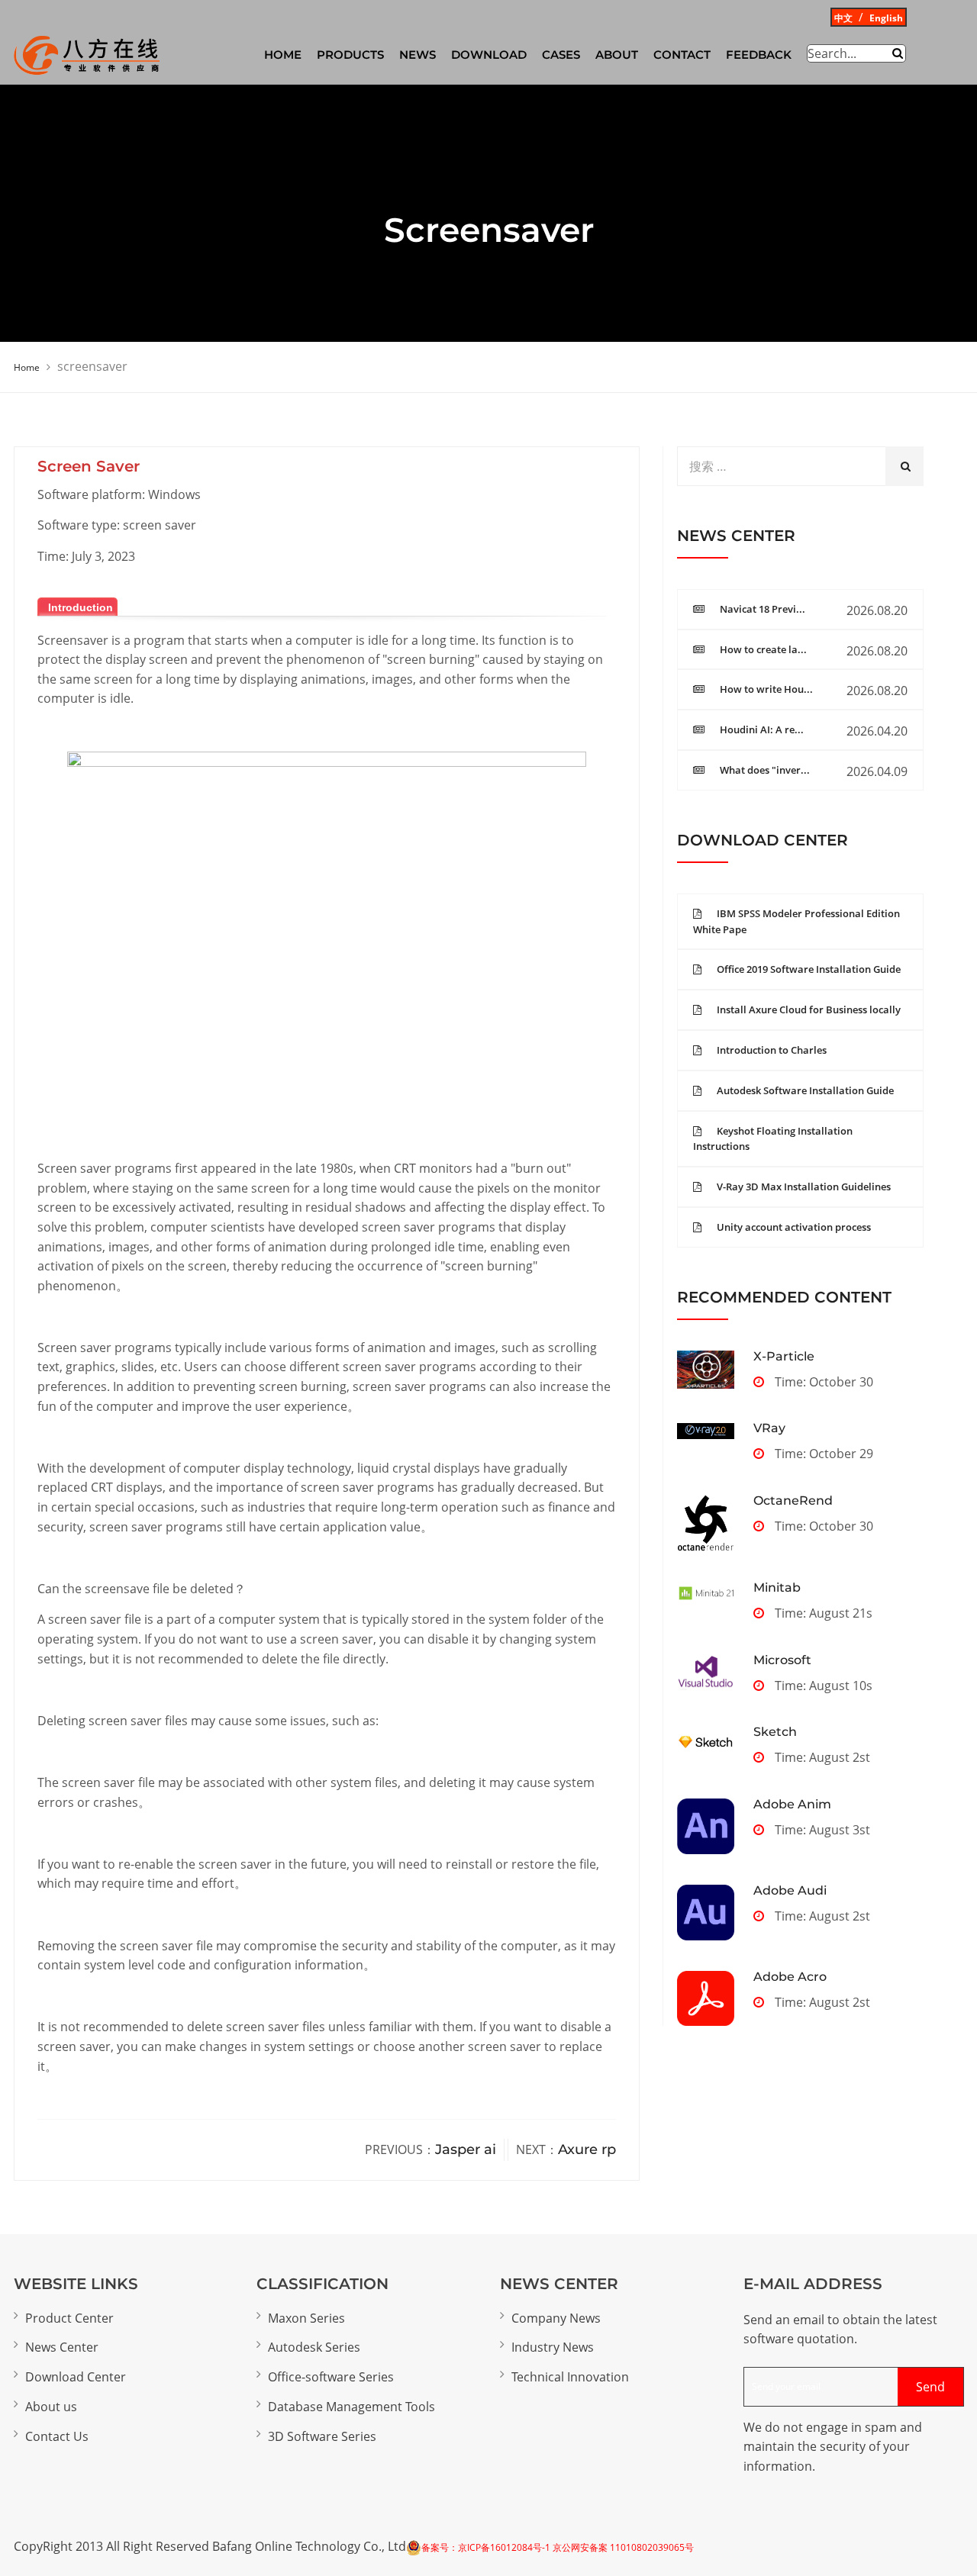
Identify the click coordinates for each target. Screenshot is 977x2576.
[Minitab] (706, 1592)
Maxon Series (306, 2318)
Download (489, 55)
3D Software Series (322, 2436)
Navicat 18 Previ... (763, 609)
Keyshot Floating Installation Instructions (773, 1139)
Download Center (76, 2377)
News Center (62, 2347)
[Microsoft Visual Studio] (706, 1673)
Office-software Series (331, 2377)
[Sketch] (706, 1742)
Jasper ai (466, 2149)
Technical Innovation (570, 2377)
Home (27, 367)
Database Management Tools (351, 2407)
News (418, 55)
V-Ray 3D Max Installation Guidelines (804, 1187)
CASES (561, 55)
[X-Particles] (706, 1370)
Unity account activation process (794, 1227)
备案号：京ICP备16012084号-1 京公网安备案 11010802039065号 (558, 2547)
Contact (682, 55)
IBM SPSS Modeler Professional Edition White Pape (796, 921)
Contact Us (57, 2436)
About (617, 55)
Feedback (759, 55)
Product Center (69, 2318)
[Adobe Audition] (706, 1913)
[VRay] (706, 1430)
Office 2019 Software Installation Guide (809, 969)
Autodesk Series (314, 2347)
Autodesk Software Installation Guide (805, 1090)
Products (350, 55)
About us (51, 2407)
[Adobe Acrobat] (706, 1998)
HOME (283, 55)
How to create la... (763, 649)
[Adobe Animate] (706, 1826)
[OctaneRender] (706, 1523)
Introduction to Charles (772, 1050)
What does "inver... (765, 770)
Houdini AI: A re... (762, 729)
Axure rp (587, 2149)
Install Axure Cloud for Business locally (809, 1009)
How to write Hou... (766, 689)
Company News (556, 2318)
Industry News (553, 2347)
